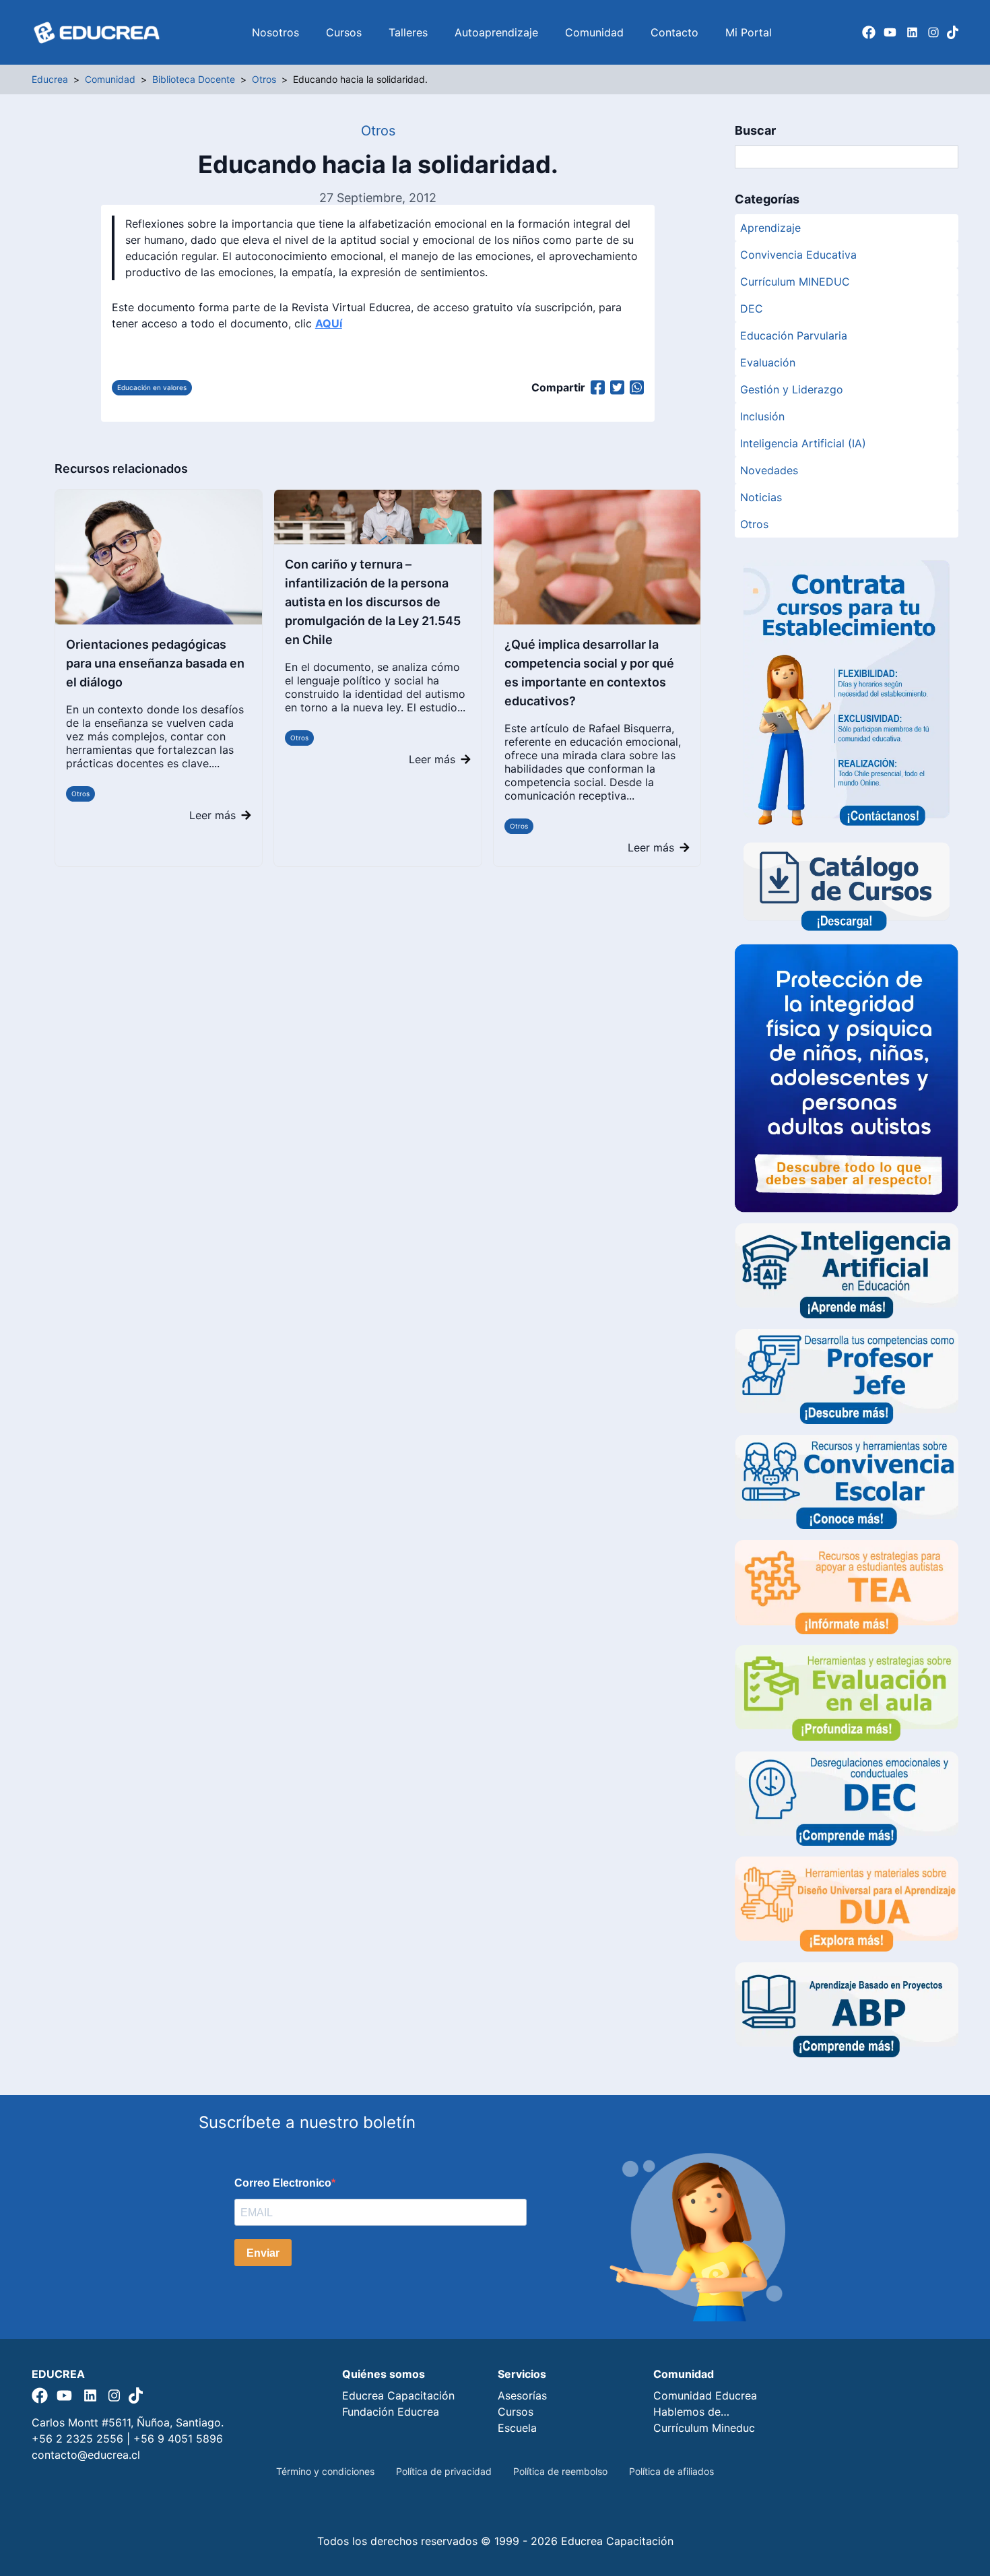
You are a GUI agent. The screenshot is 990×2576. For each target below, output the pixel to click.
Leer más (212, 815)
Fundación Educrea (391, 2412)
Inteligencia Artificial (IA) (803, 443)
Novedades (769, 470)
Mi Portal (749, 32)
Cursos (344, 32)
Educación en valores (152, 387)
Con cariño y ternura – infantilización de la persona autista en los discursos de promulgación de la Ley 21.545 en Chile (373, 602)
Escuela (517, 2428)
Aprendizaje (770, 228)
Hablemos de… (691, 2412)
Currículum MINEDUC (795, 282)
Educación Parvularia (794, 335)
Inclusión (762, 416)
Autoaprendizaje (496, 32)
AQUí (329, 323)
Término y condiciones (325, 2471)
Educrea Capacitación (398, 2395)
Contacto (674, 32)
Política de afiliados (671, 2471)
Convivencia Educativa (798, 255)
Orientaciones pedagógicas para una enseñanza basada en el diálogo (155, 663)
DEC (752, 309)
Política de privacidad (444, 2471)
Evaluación (768, 362)
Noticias (761, 497)
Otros (80, 794)
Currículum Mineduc (704, 2428)
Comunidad (594, 32)
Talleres (408, 32)
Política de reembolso (560, 2471)
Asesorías (522, 2395)
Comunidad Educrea (705, 2395)
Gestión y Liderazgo (792, 389)
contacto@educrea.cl (86, 2455)
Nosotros (275, 32)
